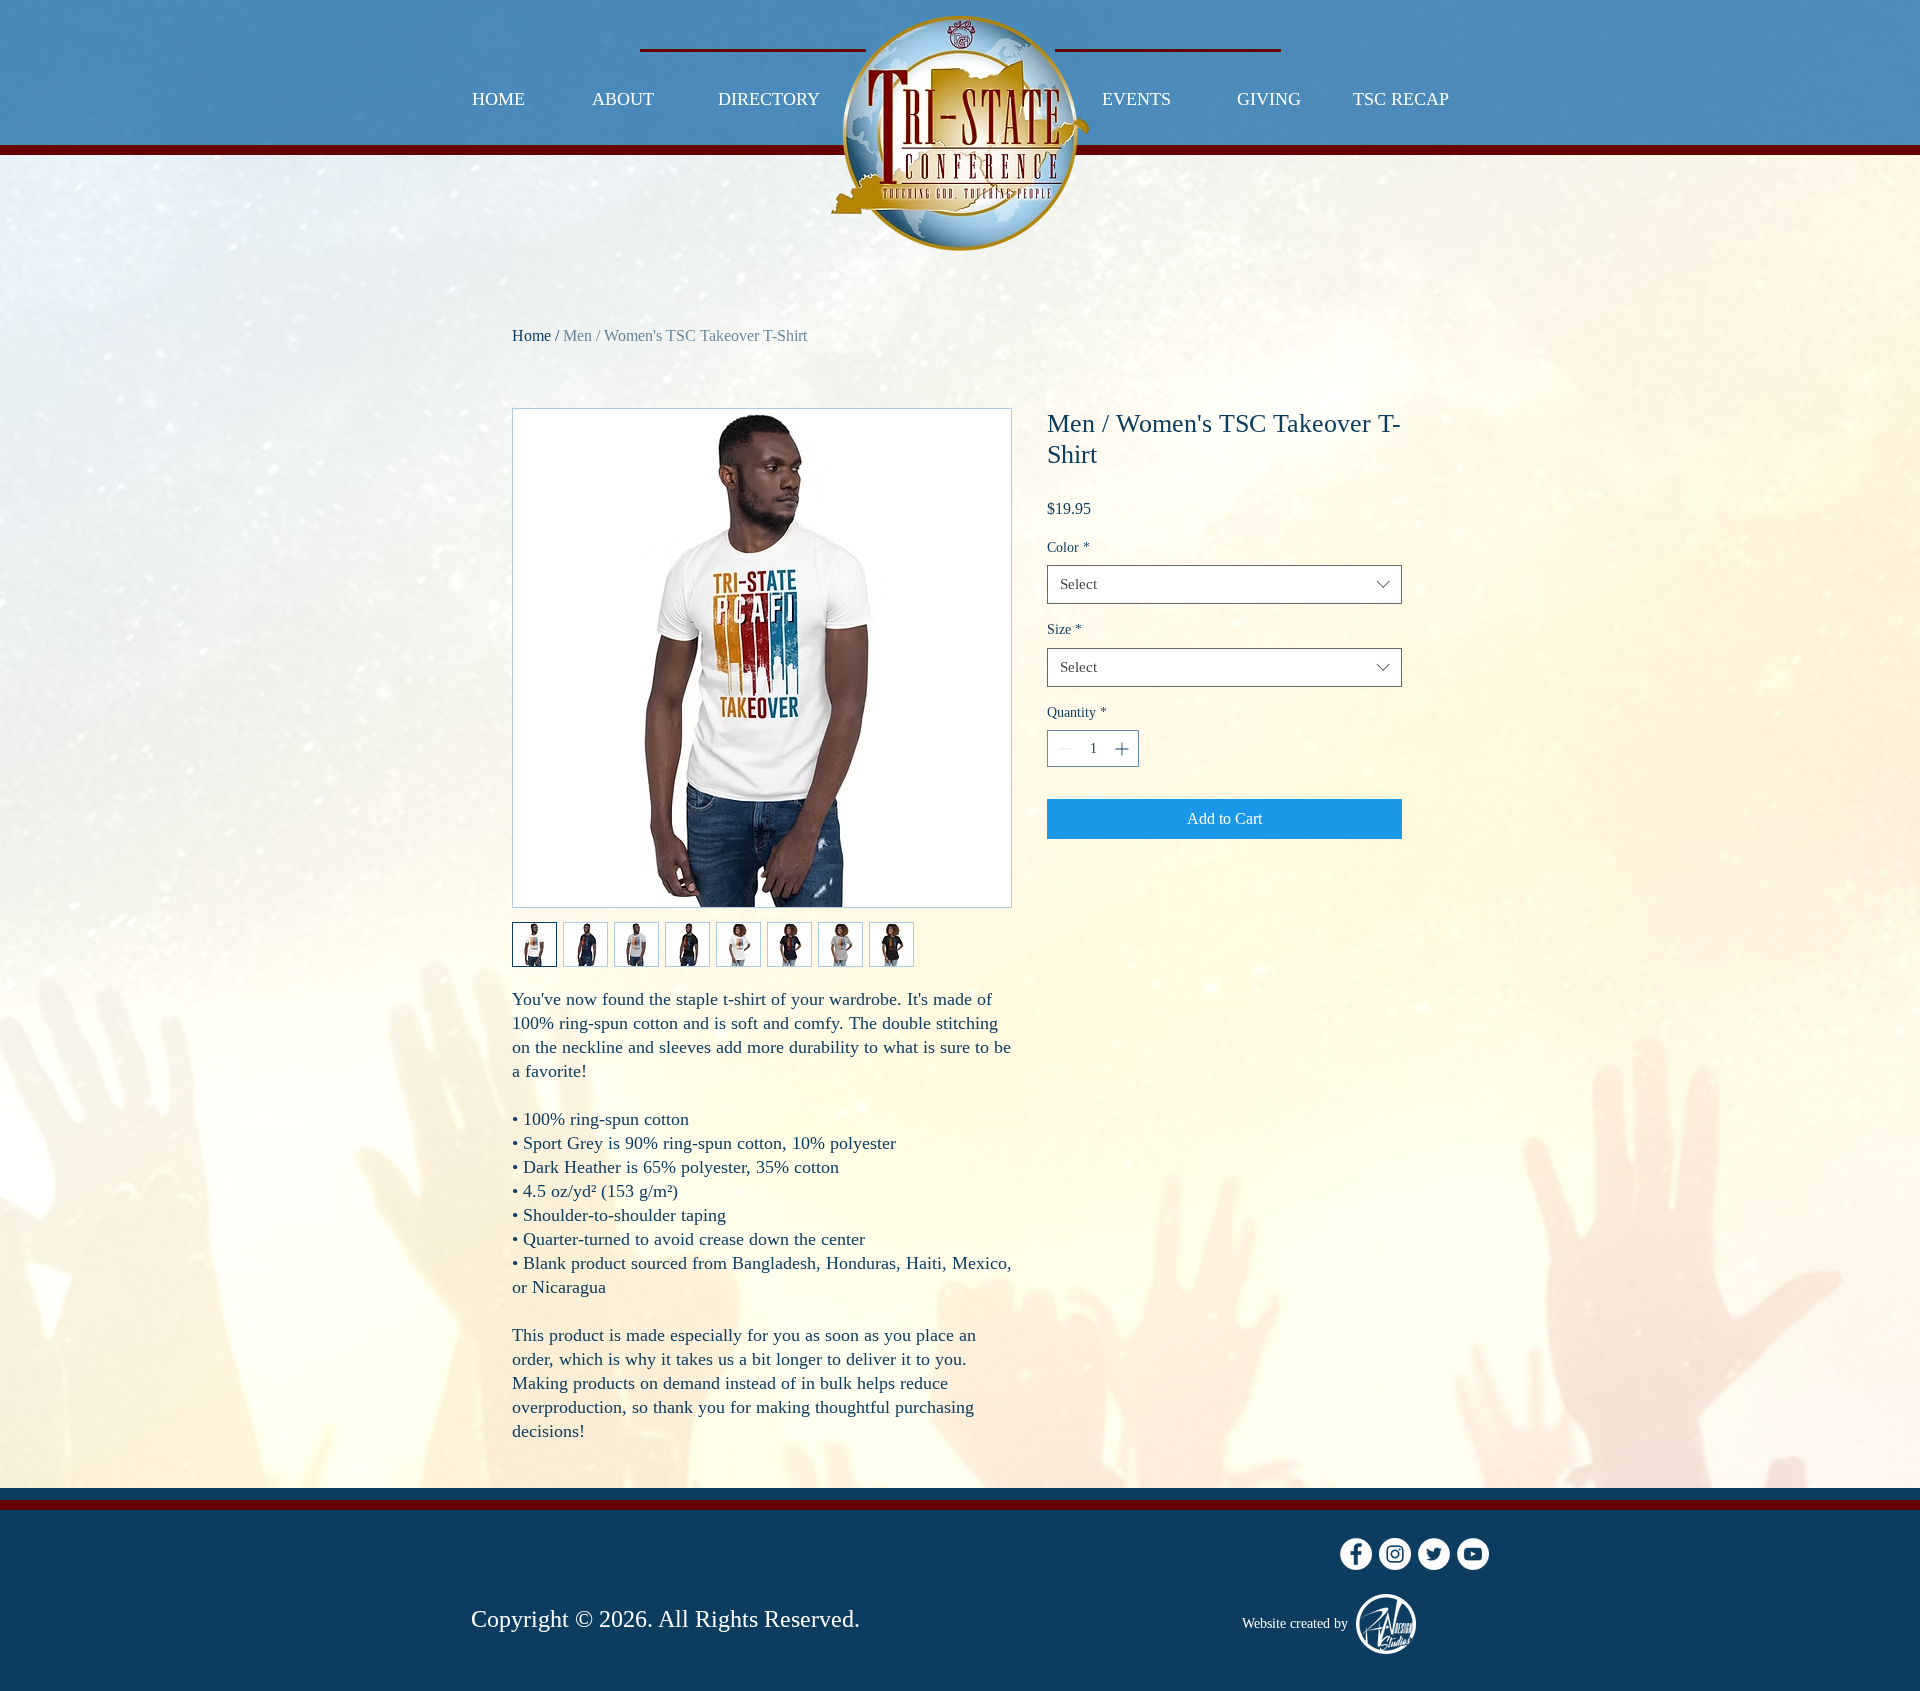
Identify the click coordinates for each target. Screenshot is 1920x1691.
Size (1064, 629)
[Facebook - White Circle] (1356, 1554)
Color (1068, 547)
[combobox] (1224, 584)
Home (531, 335)
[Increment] (1123, 748)
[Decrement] (1062, 748)
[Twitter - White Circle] (1434, 1554)
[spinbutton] (1093, 748)
